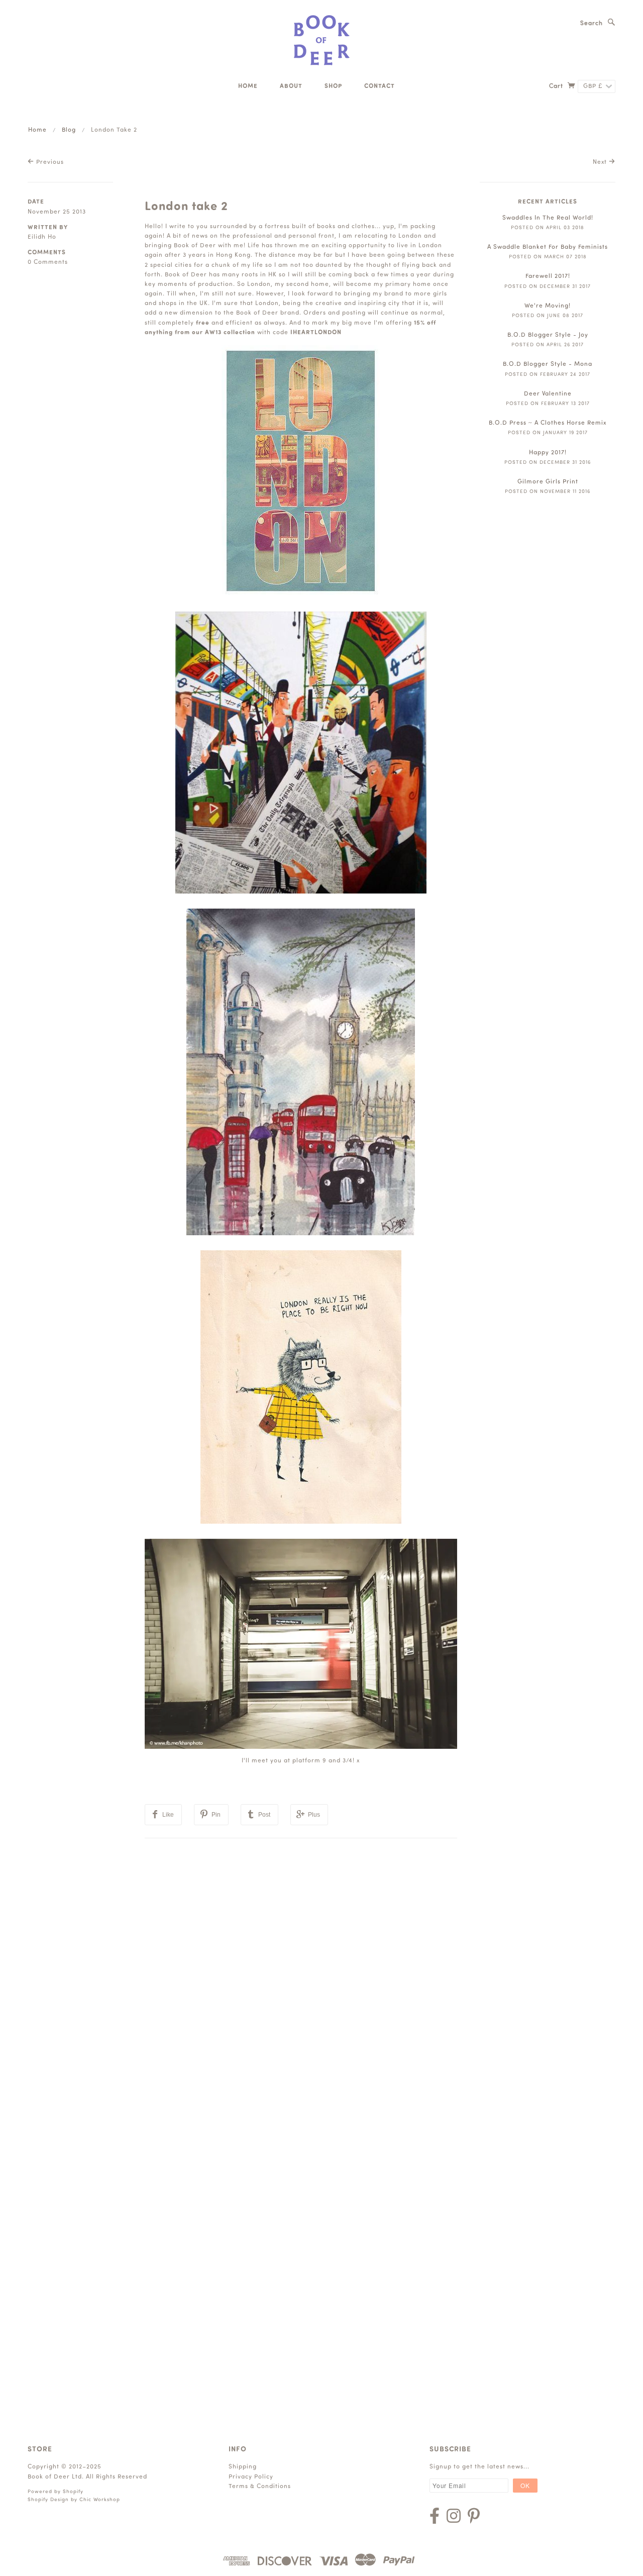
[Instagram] (454, 2516)
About (291, 86)
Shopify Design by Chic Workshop (74, 2500)
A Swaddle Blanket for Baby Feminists (548, 247)
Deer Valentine (548, 394)
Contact (380, 86)
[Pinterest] (474, 2516)
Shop (333, 86)
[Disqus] (301, 1964)
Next (601, 162)
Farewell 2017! (548, 276)
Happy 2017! (548, 453)
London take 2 (186, 207)
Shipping (243, 2467)
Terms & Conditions (260, 2487)
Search (592, 24)
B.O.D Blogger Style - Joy (548, 335)
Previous (49, 162)
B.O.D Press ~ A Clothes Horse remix (548, 423)
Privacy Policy (251, 2477)
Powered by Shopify (56, 2492)
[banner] (322, 40)
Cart (557, 86)
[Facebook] (435, 2516)
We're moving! (548, 306)
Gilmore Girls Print (548, 482)
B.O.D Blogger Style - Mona (548, 364)
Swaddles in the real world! (548, 218)
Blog (69, 130)
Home (248, 86)
